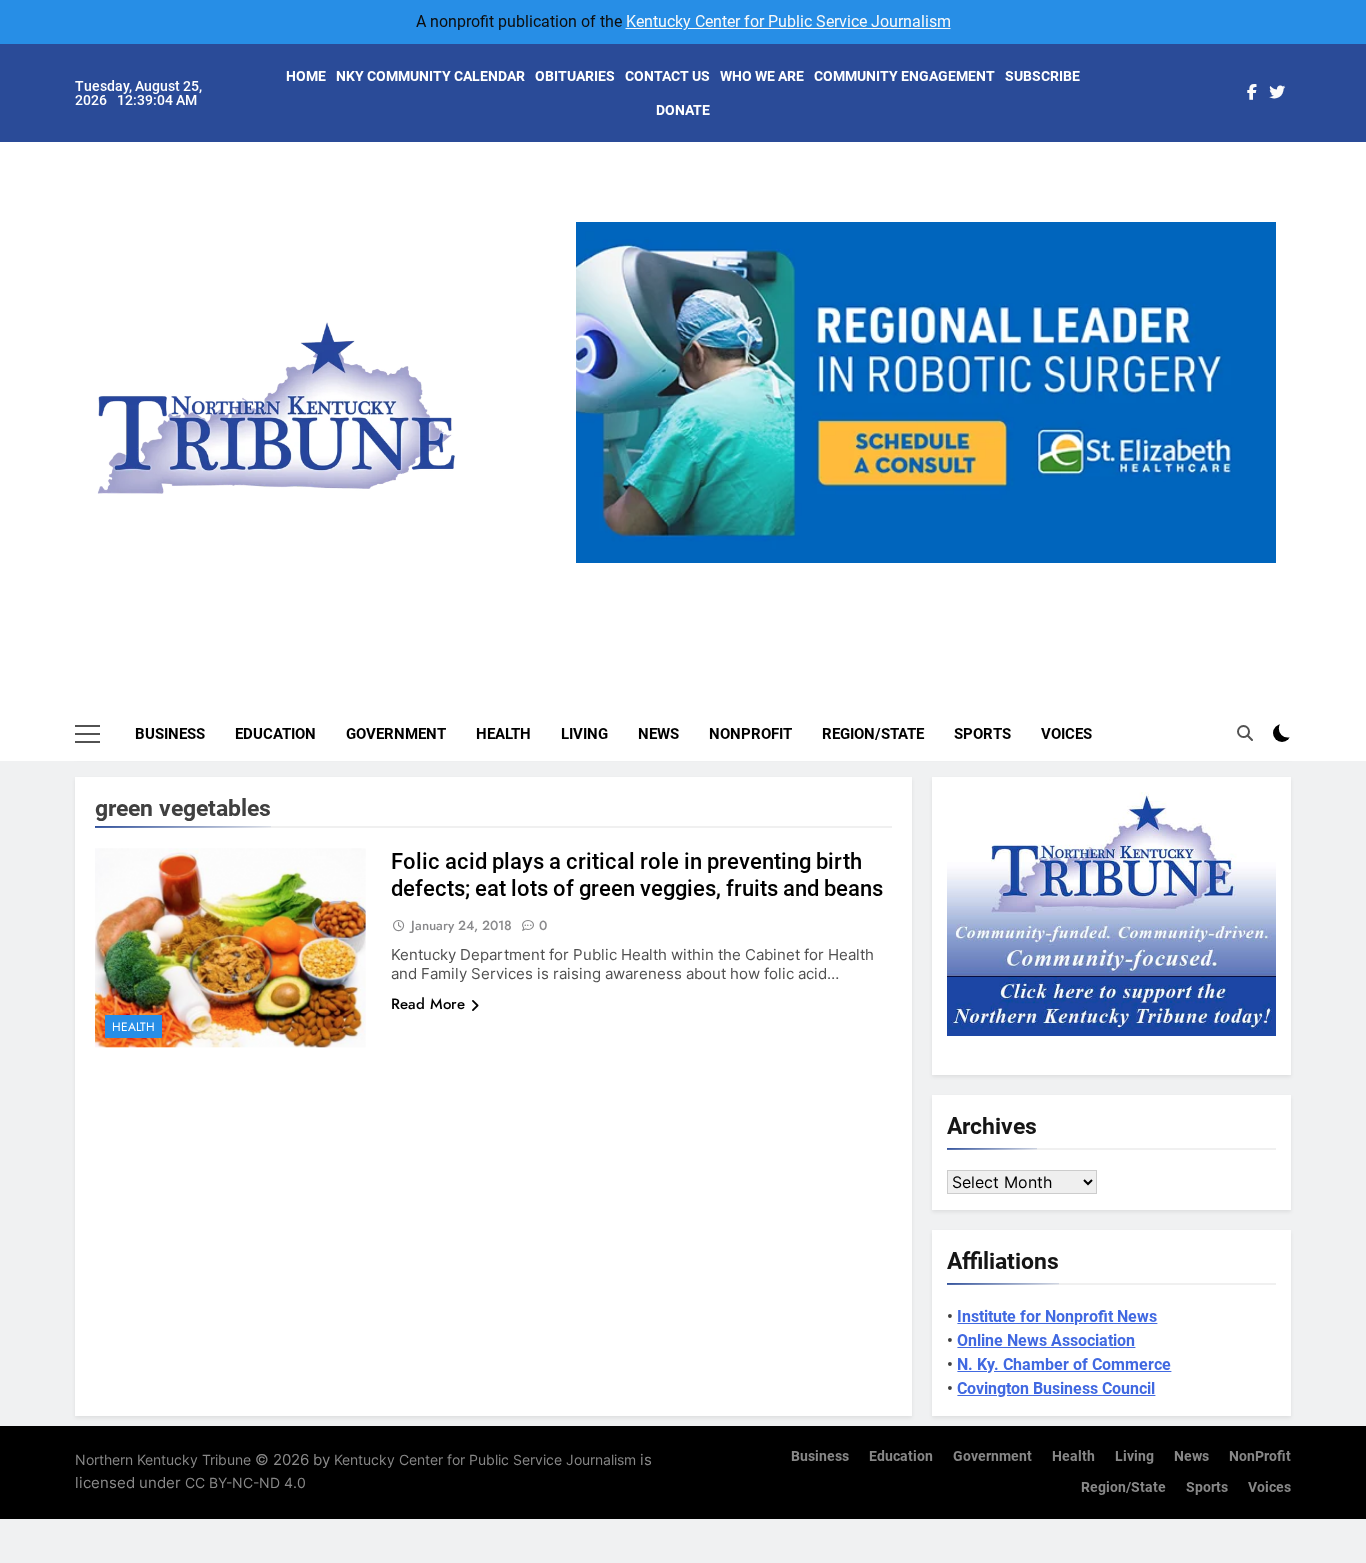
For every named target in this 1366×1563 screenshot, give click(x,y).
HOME (306, 76)
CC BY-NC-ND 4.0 (245, 1482)
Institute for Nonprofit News (1057, 1316)
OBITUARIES (575, 76)
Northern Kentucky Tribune (163, 1459)
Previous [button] (599, 563)
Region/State (873, 734)
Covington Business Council (1056, 1388)
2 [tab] (896, 574)
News (658, 734)
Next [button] (1253, 563)
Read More (428, 1004)
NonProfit (750, 734)
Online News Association (1046, 1340)
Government (396, 734)
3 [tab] (933, 574)
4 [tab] (970, 574)
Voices (1066, 734)
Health (503, 734)
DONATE (683, 110)
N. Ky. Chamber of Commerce (1064, 1364)
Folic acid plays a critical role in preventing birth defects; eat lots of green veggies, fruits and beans (637, 875)
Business (170, 734)
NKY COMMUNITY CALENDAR (430, 76)
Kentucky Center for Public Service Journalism (788, 21)
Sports (982, 734)
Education (275, 734)
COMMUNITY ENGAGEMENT (904, 76)
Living (584, 734)
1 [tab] (859, 574)
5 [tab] (1007, 574)
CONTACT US (667, 76)
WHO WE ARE (762, 76)
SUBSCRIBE (1042, 76)
